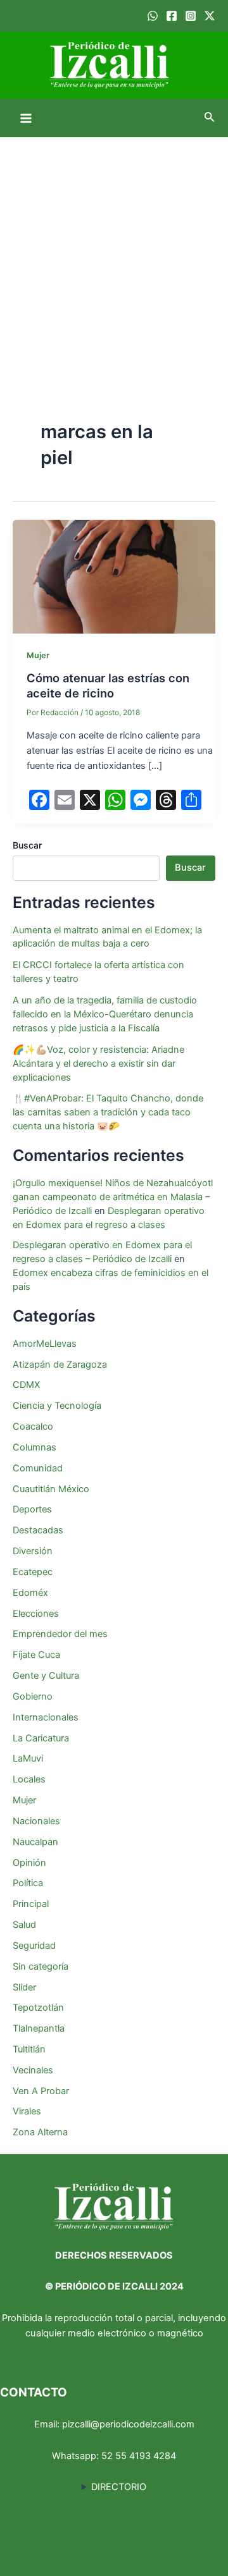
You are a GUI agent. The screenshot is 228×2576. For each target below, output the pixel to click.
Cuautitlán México (51, 1489)
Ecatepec (33, 1572)
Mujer (38, 655)
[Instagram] (191, 16)
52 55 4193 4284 (139, 2456)
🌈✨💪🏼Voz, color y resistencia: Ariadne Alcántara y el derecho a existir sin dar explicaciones (98, 1064)
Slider (24, 1987)
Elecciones (36, 1614)
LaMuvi (28, 1758)
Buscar (27, 845)
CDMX (26, 1385)
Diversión (33, 1551)
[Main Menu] (26, 118)
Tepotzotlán (38, 2008)
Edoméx (30, 1593)
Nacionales (36, 1821)
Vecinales (33, 2070)
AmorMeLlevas (45, 1344)
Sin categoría (41, 1966)
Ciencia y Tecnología (57, 1406)
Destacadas (38, 1530)
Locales (29, 1779)
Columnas (35, 1447)
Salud (24, 1925)
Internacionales (46, 1717)
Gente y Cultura (46, 1676)
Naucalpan (35, 1842)
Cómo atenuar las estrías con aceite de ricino (108, 685)
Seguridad (34, 1946)
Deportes (32, 1509)
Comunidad (38, 1468)
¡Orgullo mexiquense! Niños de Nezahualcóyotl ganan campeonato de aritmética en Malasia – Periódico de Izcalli (113, 1197)
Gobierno (33, 1696)
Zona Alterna (40, 2132)
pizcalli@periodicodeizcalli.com (128, 2424)
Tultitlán (29, 2049)
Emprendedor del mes (60, 1634)
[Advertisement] (114, 257)
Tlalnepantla (39, 2028)
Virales (27, 2111)
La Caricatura (41, 1738)
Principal (31, 1904)
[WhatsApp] (153, 16)
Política (28, 1883)
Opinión (29, 1863)
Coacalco (33, 1426)
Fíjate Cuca (36, 1655)
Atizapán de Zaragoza (60, 1365)
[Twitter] (210, 16)
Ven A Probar (41, 2091)
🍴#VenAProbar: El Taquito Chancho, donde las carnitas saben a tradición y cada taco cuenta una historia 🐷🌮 (108, 1112)
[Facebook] (172, 16)
